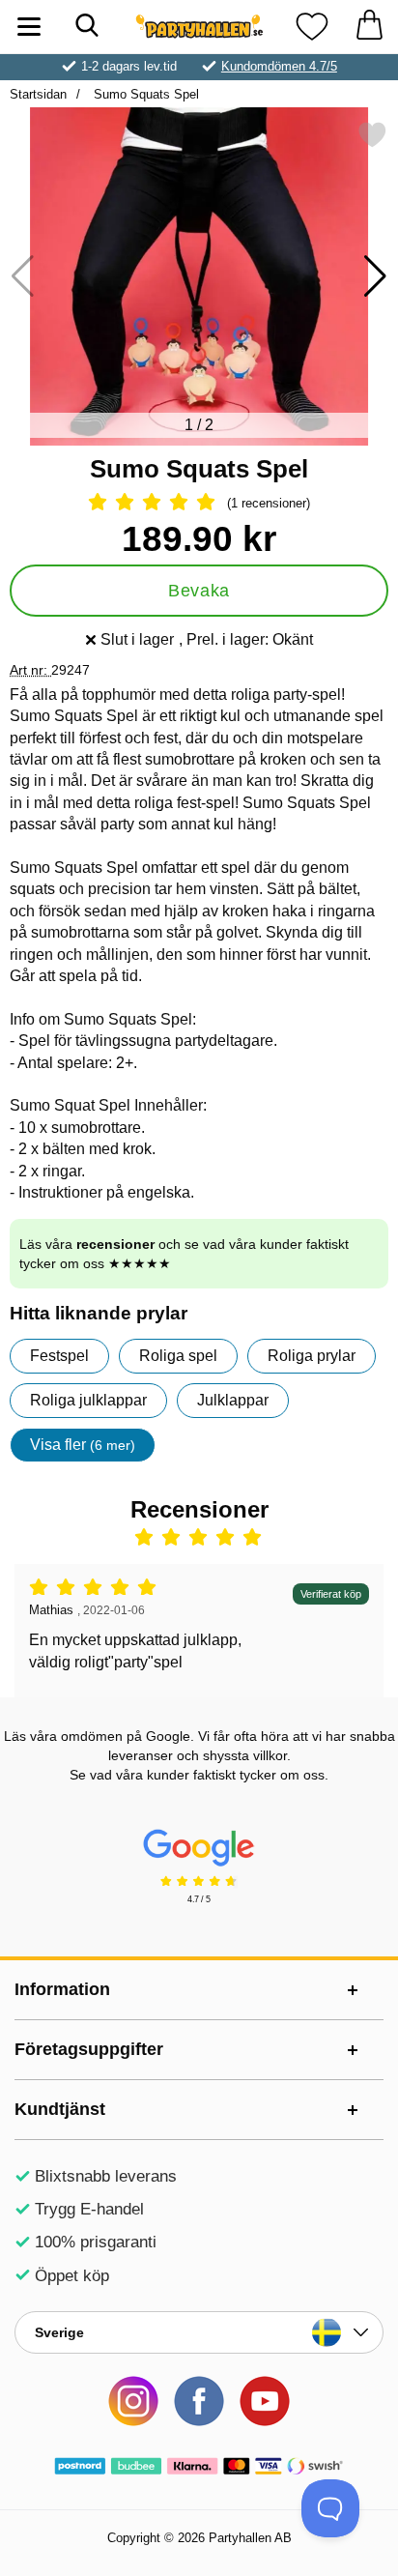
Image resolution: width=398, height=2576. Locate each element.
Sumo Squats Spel (144, 94)
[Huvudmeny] (29, 27)
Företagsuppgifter (89, 2049)
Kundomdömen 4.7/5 (279, 66)
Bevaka (199, 591)
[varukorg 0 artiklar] (369, 27)
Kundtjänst (60, 2109)
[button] (375, 276)
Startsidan (38, 94)
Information (62, 1989)
